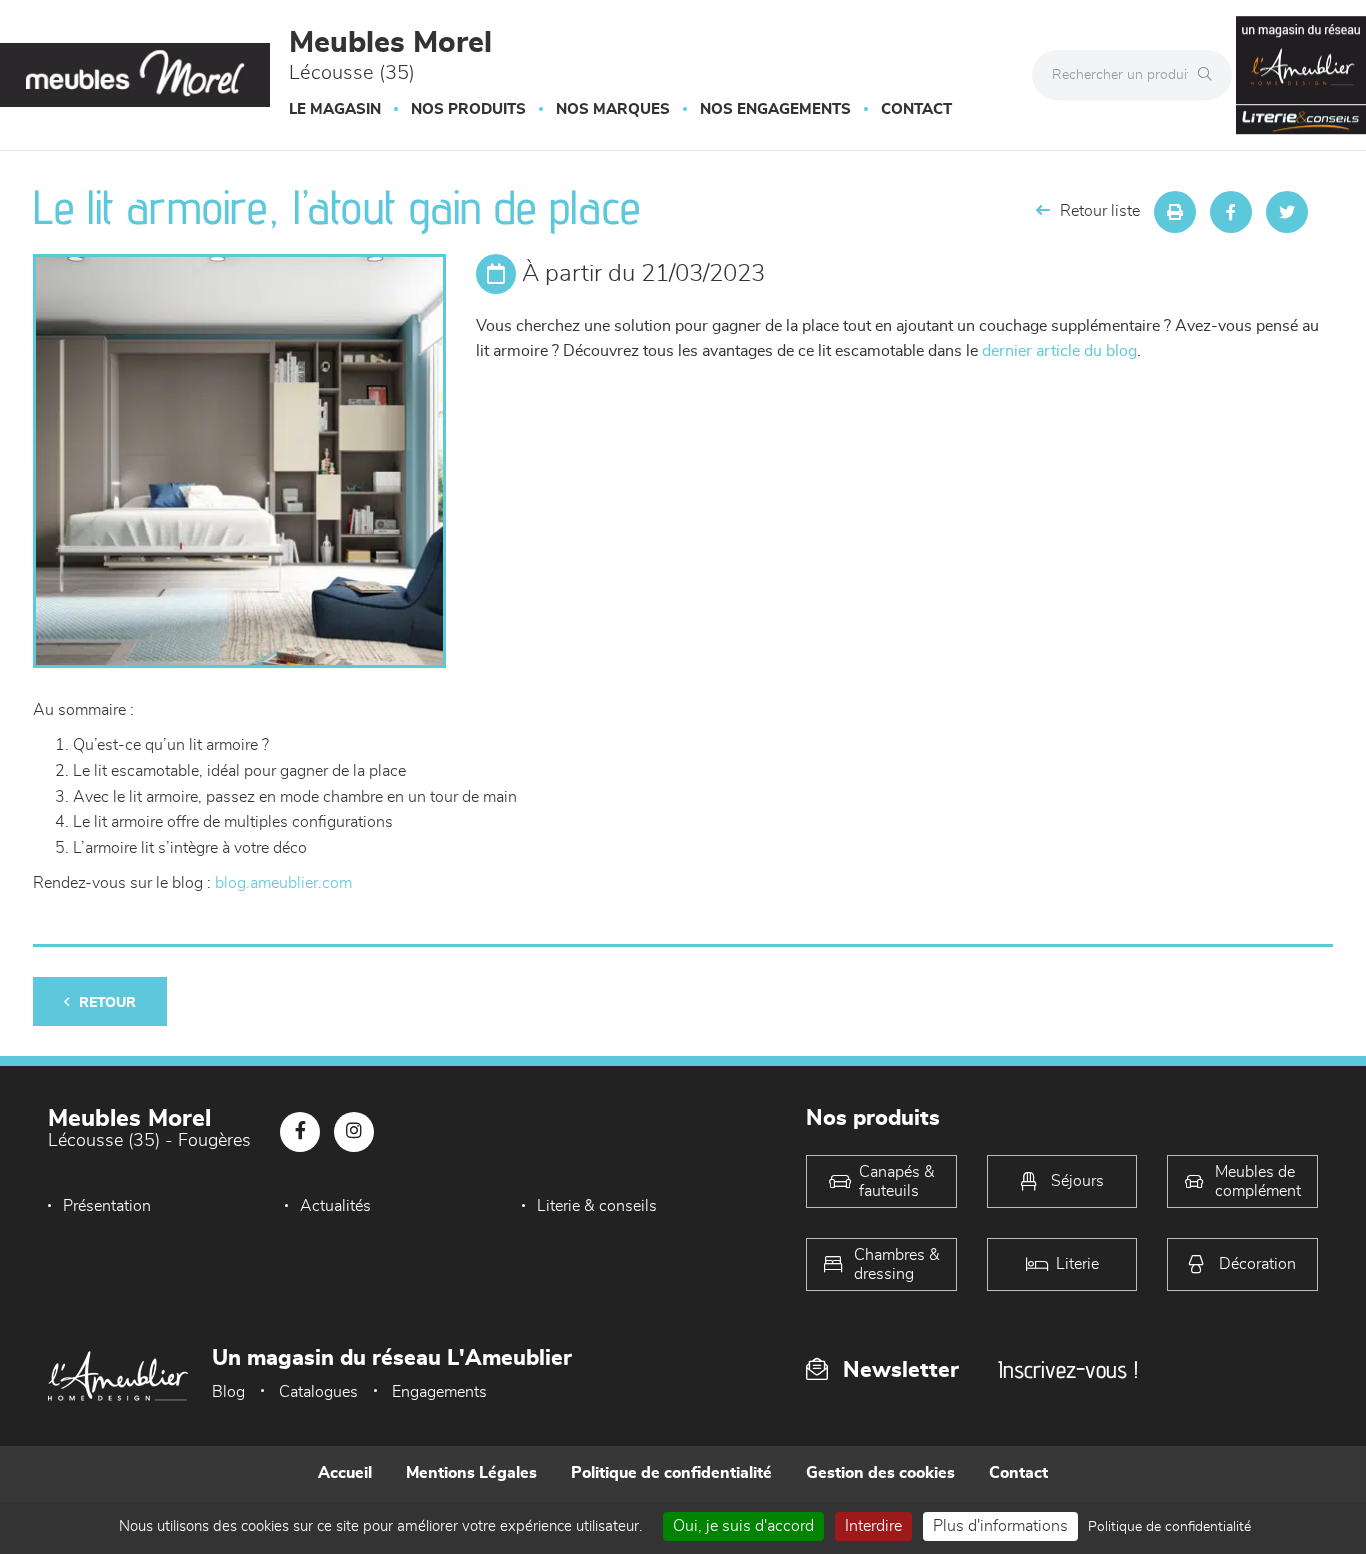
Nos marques (613, 109)
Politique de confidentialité (671, 1473)
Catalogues (318, 1392)
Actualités (335, 1206)
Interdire (873, 1526)
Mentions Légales (471, 1473)
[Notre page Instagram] (354, 1132)
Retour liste (1100, 211)
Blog (228, 1392)
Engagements (439, 1392)
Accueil (345, 1473)
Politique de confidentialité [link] (1169, 1527)
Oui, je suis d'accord (743, 1526)
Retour (107, 1003)
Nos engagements (775, 109)
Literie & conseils (597, 1206)
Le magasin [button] (335, 109)
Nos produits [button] (468, 109)
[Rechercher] (1210, 75)
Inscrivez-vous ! (1068, 1369)
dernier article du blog (1059, 351)
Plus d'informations (1000, 1526)
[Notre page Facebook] (300, 1132)
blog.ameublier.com (283, 883)
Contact (916, 109)
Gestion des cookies (880, 1473)
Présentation (107, 1206)
